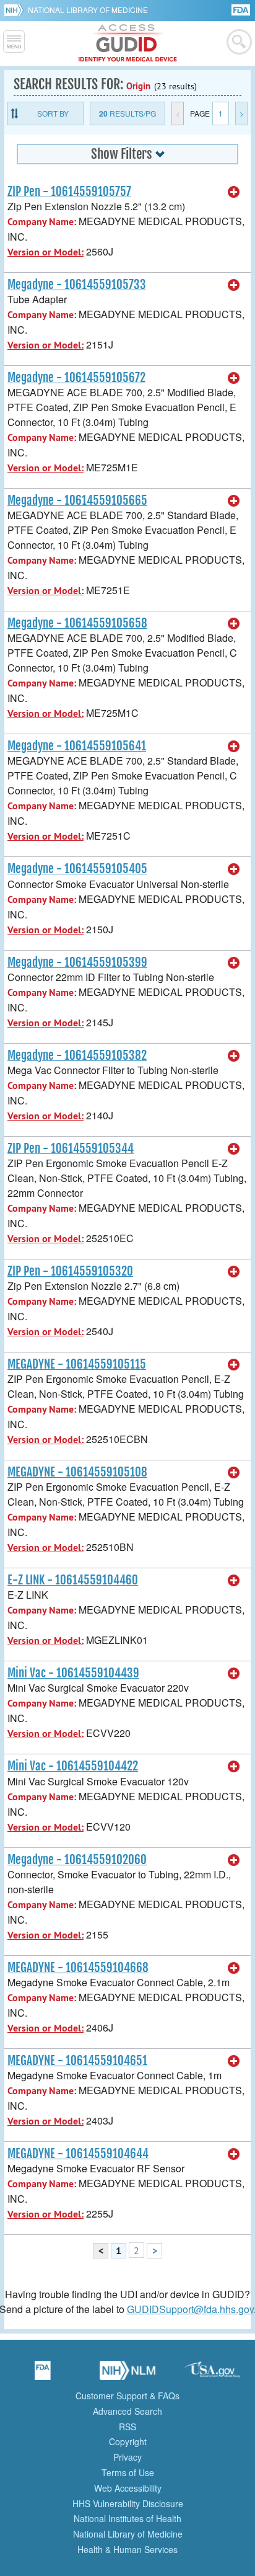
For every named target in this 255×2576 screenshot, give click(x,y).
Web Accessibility (128, 2488)
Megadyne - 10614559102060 (77, 1860)
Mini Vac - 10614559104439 (73, 1673)
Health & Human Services (127, 2549)
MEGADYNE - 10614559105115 (77, 1364)
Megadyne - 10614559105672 (76, 378)
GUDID (128, 43)
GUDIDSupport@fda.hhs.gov (190, 2309)
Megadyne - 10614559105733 (77, 285)
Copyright (128, 2441)
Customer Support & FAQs (127, 2396)
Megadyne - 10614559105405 (77, 869)
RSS (127, 2427)
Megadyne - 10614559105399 (77, 962)
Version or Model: (45, 252)
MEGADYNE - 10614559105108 (77, 1472)
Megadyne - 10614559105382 (77, 1055)
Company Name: (42, 222)
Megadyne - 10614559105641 (77, 746)
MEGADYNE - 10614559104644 (78, 2154)
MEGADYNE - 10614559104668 (78, 1968)
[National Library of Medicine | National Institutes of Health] (127, 2374)
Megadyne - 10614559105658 (77, 623)
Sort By (53, 113)
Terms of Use (128, 2472)
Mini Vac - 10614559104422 (73, 1766)
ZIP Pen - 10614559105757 (69, 192)
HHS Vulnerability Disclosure (128, 2503)
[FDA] (242, 9)
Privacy (127, 2457)
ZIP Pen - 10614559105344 (71, 1148)
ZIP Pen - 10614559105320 (70, 1271)
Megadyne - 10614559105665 (77, 500)
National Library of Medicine (88, 10)
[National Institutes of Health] (16, 10)
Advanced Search (127, 2411)
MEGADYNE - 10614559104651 (77, 2061)
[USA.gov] (212, 2374)
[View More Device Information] (234, 192)
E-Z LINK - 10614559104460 (73, 1580)
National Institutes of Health (127, 2518)
